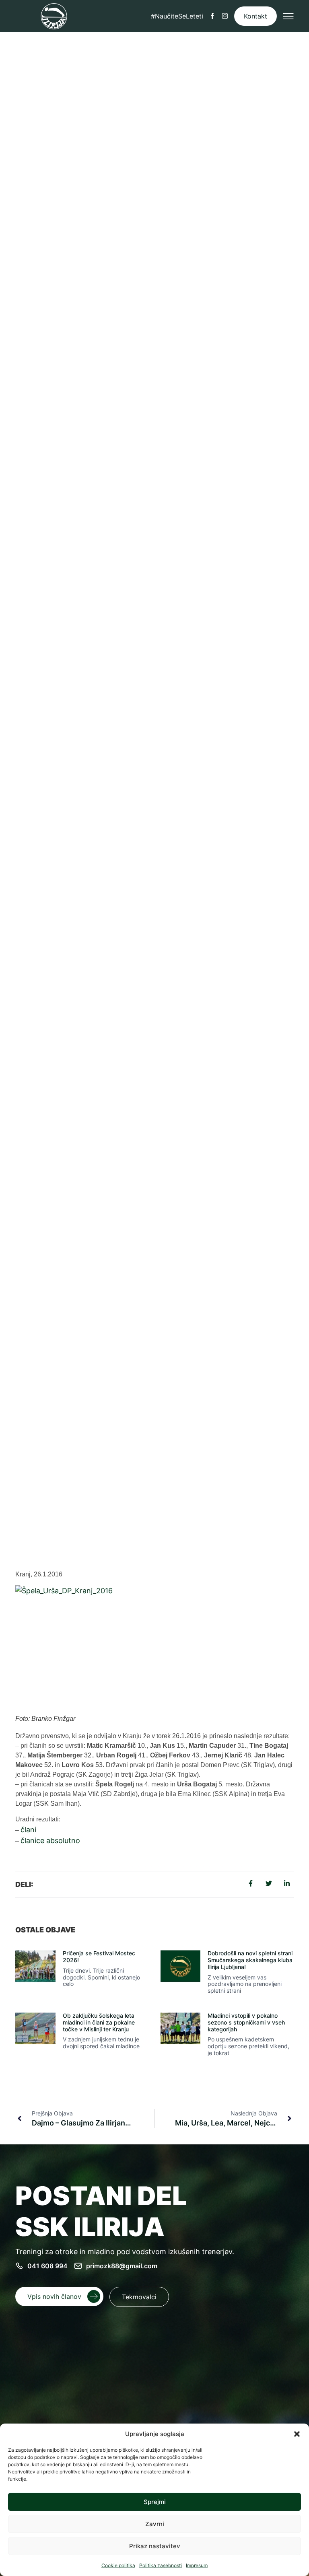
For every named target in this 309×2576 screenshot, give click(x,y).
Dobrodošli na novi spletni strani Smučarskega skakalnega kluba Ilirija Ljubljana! (250, 1960)
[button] (297, 2434)
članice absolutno (50, 1840)
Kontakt (255, 16)
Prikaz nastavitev (155, 2546)
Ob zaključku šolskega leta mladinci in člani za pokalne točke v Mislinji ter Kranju (99, 2022)
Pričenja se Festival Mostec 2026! (99, 1957)
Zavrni (155, 2524)
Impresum (197, 2565)
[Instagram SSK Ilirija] (225, 16)
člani (28, 1830)
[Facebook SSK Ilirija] (212, 16)
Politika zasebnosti (161, 2565)
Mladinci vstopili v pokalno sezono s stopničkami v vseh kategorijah (246, 2022)
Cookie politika (118, 2565)
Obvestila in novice (161, 1468)
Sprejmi (155, 2502)
